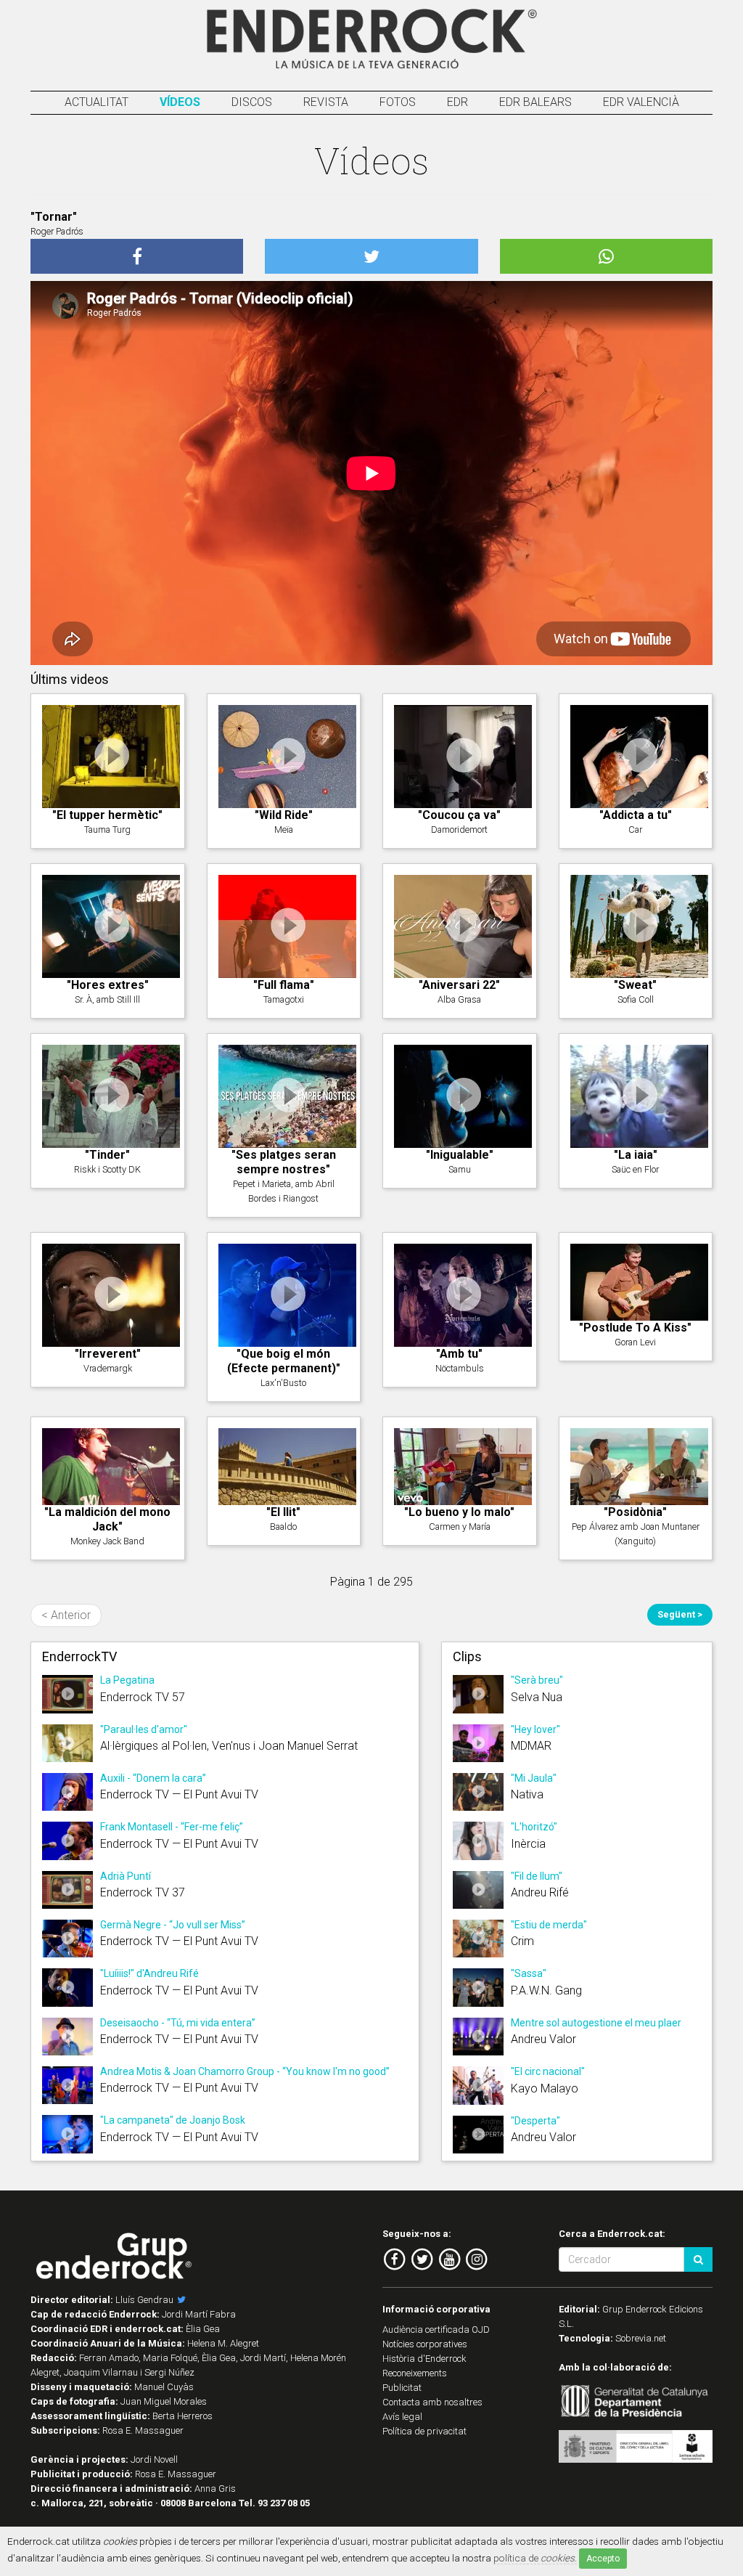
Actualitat (97, 102)
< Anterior (66, 1615)
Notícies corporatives (425, 2344)
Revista (326, 102)
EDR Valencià (641, 102)
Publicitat (402, 2388)
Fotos (398, 102)
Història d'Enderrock (424, 2359)
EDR (457, 102)
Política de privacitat (424, 2431)
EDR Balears (535, 102)
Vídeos (180, 102)
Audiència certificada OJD (436, 2330)
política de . (535, 2558)
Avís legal (402, 2417)
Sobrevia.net (641, 2338)
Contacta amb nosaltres (432, 2402)
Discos (252, 102)
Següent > (680, 1614)
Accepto (603, 2559)
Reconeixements (415, 2373)
